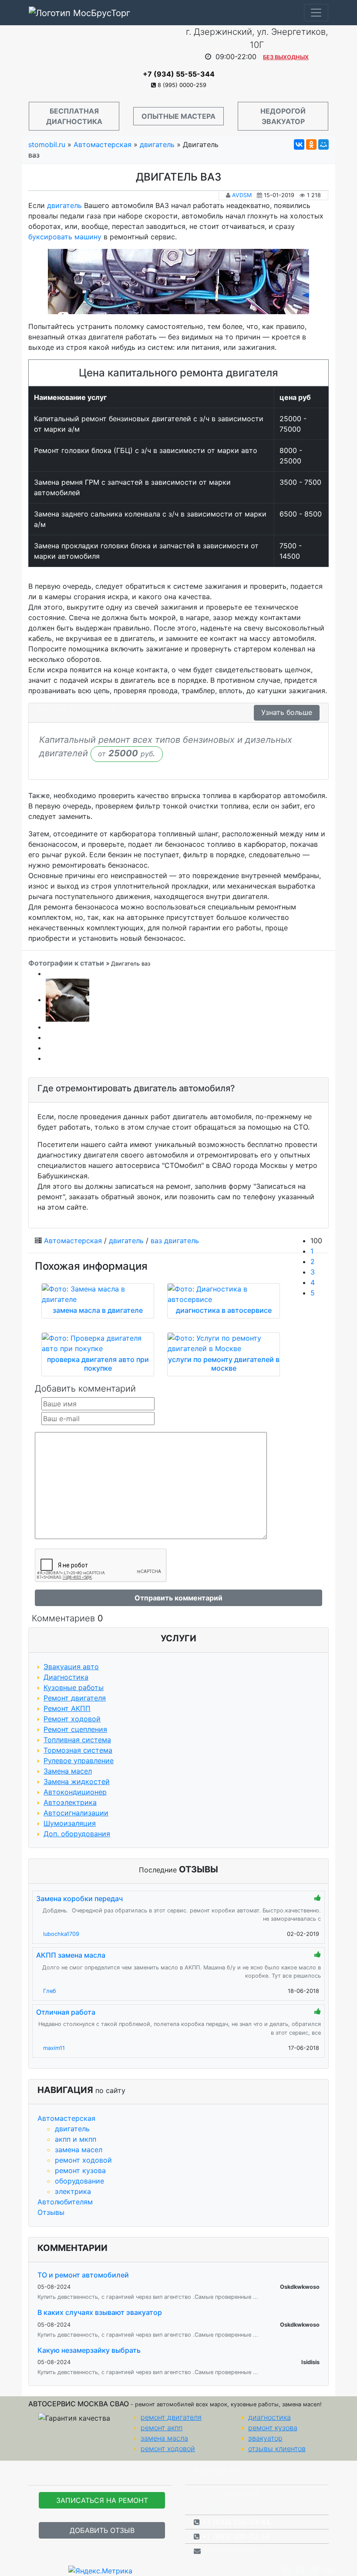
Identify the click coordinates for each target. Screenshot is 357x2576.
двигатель (72, 2129)
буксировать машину (65, 237)
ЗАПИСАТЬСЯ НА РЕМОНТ (102, 2500)
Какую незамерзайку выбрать (89, 2350)
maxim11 (54, 2048)
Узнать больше (287, 712)
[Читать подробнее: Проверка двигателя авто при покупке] (98, 1343)
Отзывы (51, 2212)
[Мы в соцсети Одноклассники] (300, 2570)
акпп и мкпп (76, 2139)
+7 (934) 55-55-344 (179, 74)
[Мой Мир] (323, 144)
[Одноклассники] (311, 144)
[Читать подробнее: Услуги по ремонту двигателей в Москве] (224, 1343)
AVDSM (242, 195)
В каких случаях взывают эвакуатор (100, 2312)
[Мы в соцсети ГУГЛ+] (314, 2570)
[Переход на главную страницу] (100, 47)
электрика (73, 2191)
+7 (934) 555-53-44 (236, 2522)
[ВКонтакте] (299, 144)
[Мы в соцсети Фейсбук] (287, 2570)
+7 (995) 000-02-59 (236, 2536)
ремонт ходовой (83, 2160)
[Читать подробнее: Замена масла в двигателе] (98, 1294)
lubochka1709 (61, 1934)
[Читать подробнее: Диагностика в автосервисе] (224, 1294)
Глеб (50, 1991)
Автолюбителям (65, 2202)
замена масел (79, 2150)
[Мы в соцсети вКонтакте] (328, 2570)
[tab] (178, 1090)
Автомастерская (66, 2118)
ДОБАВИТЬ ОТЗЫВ (102, 2530)
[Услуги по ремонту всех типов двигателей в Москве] (178, 282)
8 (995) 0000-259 (182, 85)
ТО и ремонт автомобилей (83, 2275)
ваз (156, 1241)
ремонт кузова (80, 2170)
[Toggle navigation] (316, 13)
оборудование (79, 2181)
